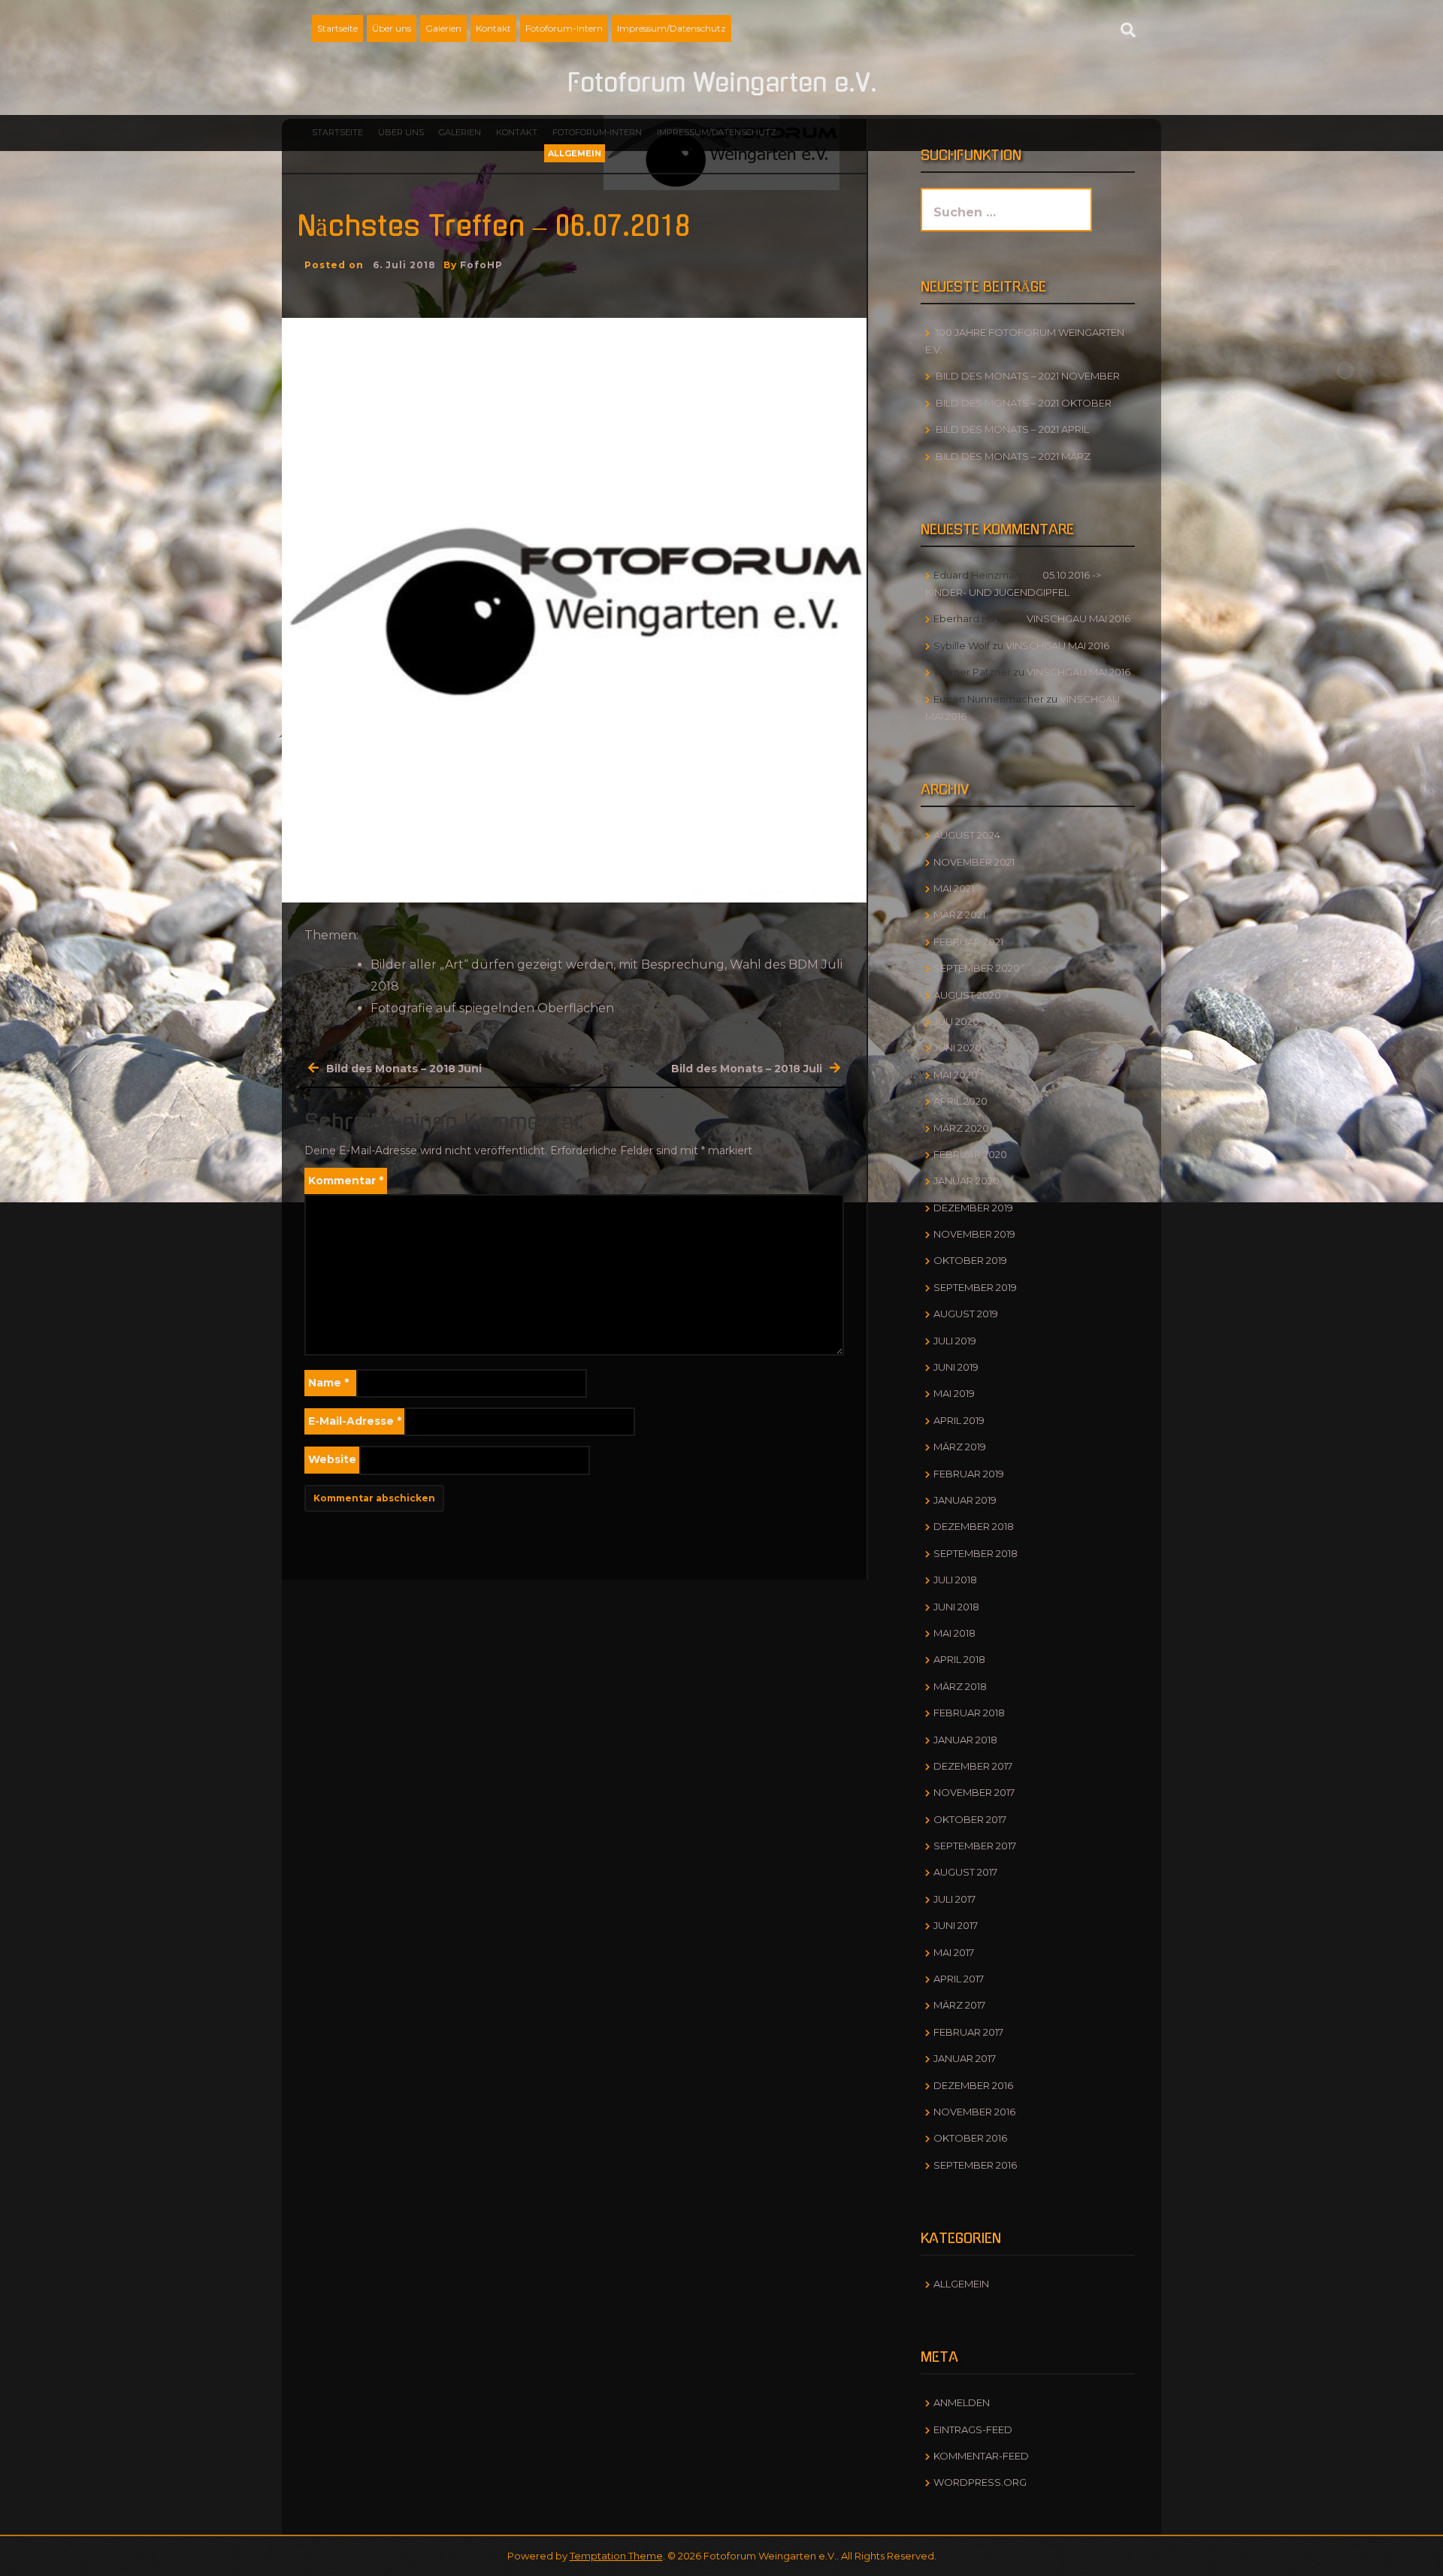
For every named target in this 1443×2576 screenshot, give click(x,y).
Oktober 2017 (970, 1819)
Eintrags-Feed (973, 2429)
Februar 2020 (970, 1154)
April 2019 (959, 1420)
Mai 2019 (954, 1393)
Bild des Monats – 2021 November (1028, 376)
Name (328, 1383)
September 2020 (977, 968)
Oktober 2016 (970, 2138)
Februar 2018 (969, 1713)
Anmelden (962, 2402)
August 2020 (967, 995)
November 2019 (974, 1234)
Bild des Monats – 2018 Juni (404, 1069)
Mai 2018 (954, 1633)
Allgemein (575, 153)
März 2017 (959, 2005)
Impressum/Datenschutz (672, 28)
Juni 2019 (956, 1367)
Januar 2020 (967, 1181)
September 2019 (975, 1287)
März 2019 (960, 1447)
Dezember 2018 (974, 1526)
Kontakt (493, 28)
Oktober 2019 (970, 1260)
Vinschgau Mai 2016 (1078, 618)
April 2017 (959, 1979)
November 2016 (974, 2112)
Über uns (392, 28)
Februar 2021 (968, 942)
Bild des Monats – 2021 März (1013, 456)
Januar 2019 (965, 1500)
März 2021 (959, 915)
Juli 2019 (955, 1341)
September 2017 (975, 1846)
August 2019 (966, 1314)
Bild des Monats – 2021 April (1012, 429)
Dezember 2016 (973, 2085)
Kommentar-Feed (981, 2456)
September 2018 (976, 1553)
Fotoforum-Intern (564, 28)
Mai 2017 (954, 1952)
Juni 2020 (957, 1048)
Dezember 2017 (973, 1766)
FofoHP (481, 265)
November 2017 (974, 1792)
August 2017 (965, 1872)
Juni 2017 (956, 1925)
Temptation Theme (616, 2556)
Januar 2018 (965, 1740)
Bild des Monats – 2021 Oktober (1024, 403)
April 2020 (960, 1101)
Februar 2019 (969, 1474)
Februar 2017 (968, 2032)
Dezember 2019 (973, 1208)
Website (332, 1459)
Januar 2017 (965, 2058)
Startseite (337, 28)
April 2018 (959, 1659)
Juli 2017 (954, 1899)
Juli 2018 (955, 1580)
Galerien (443, 28)
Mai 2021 (954, 888)
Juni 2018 (956, 1607)
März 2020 (961, 1128)
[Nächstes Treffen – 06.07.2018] (574, 609)
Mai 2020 (956, 1075)
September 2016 (975, 2165)
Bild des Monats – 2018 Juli (747, 1069)
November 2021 (974, 862)
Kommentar (346, 1181)
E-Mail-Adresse (355, 1421)
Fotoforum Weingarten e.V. (722, 83)
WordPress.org (980, 2482)
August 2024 (967, 835)
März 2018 (960, 1686)
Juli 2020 (956, 1021)
